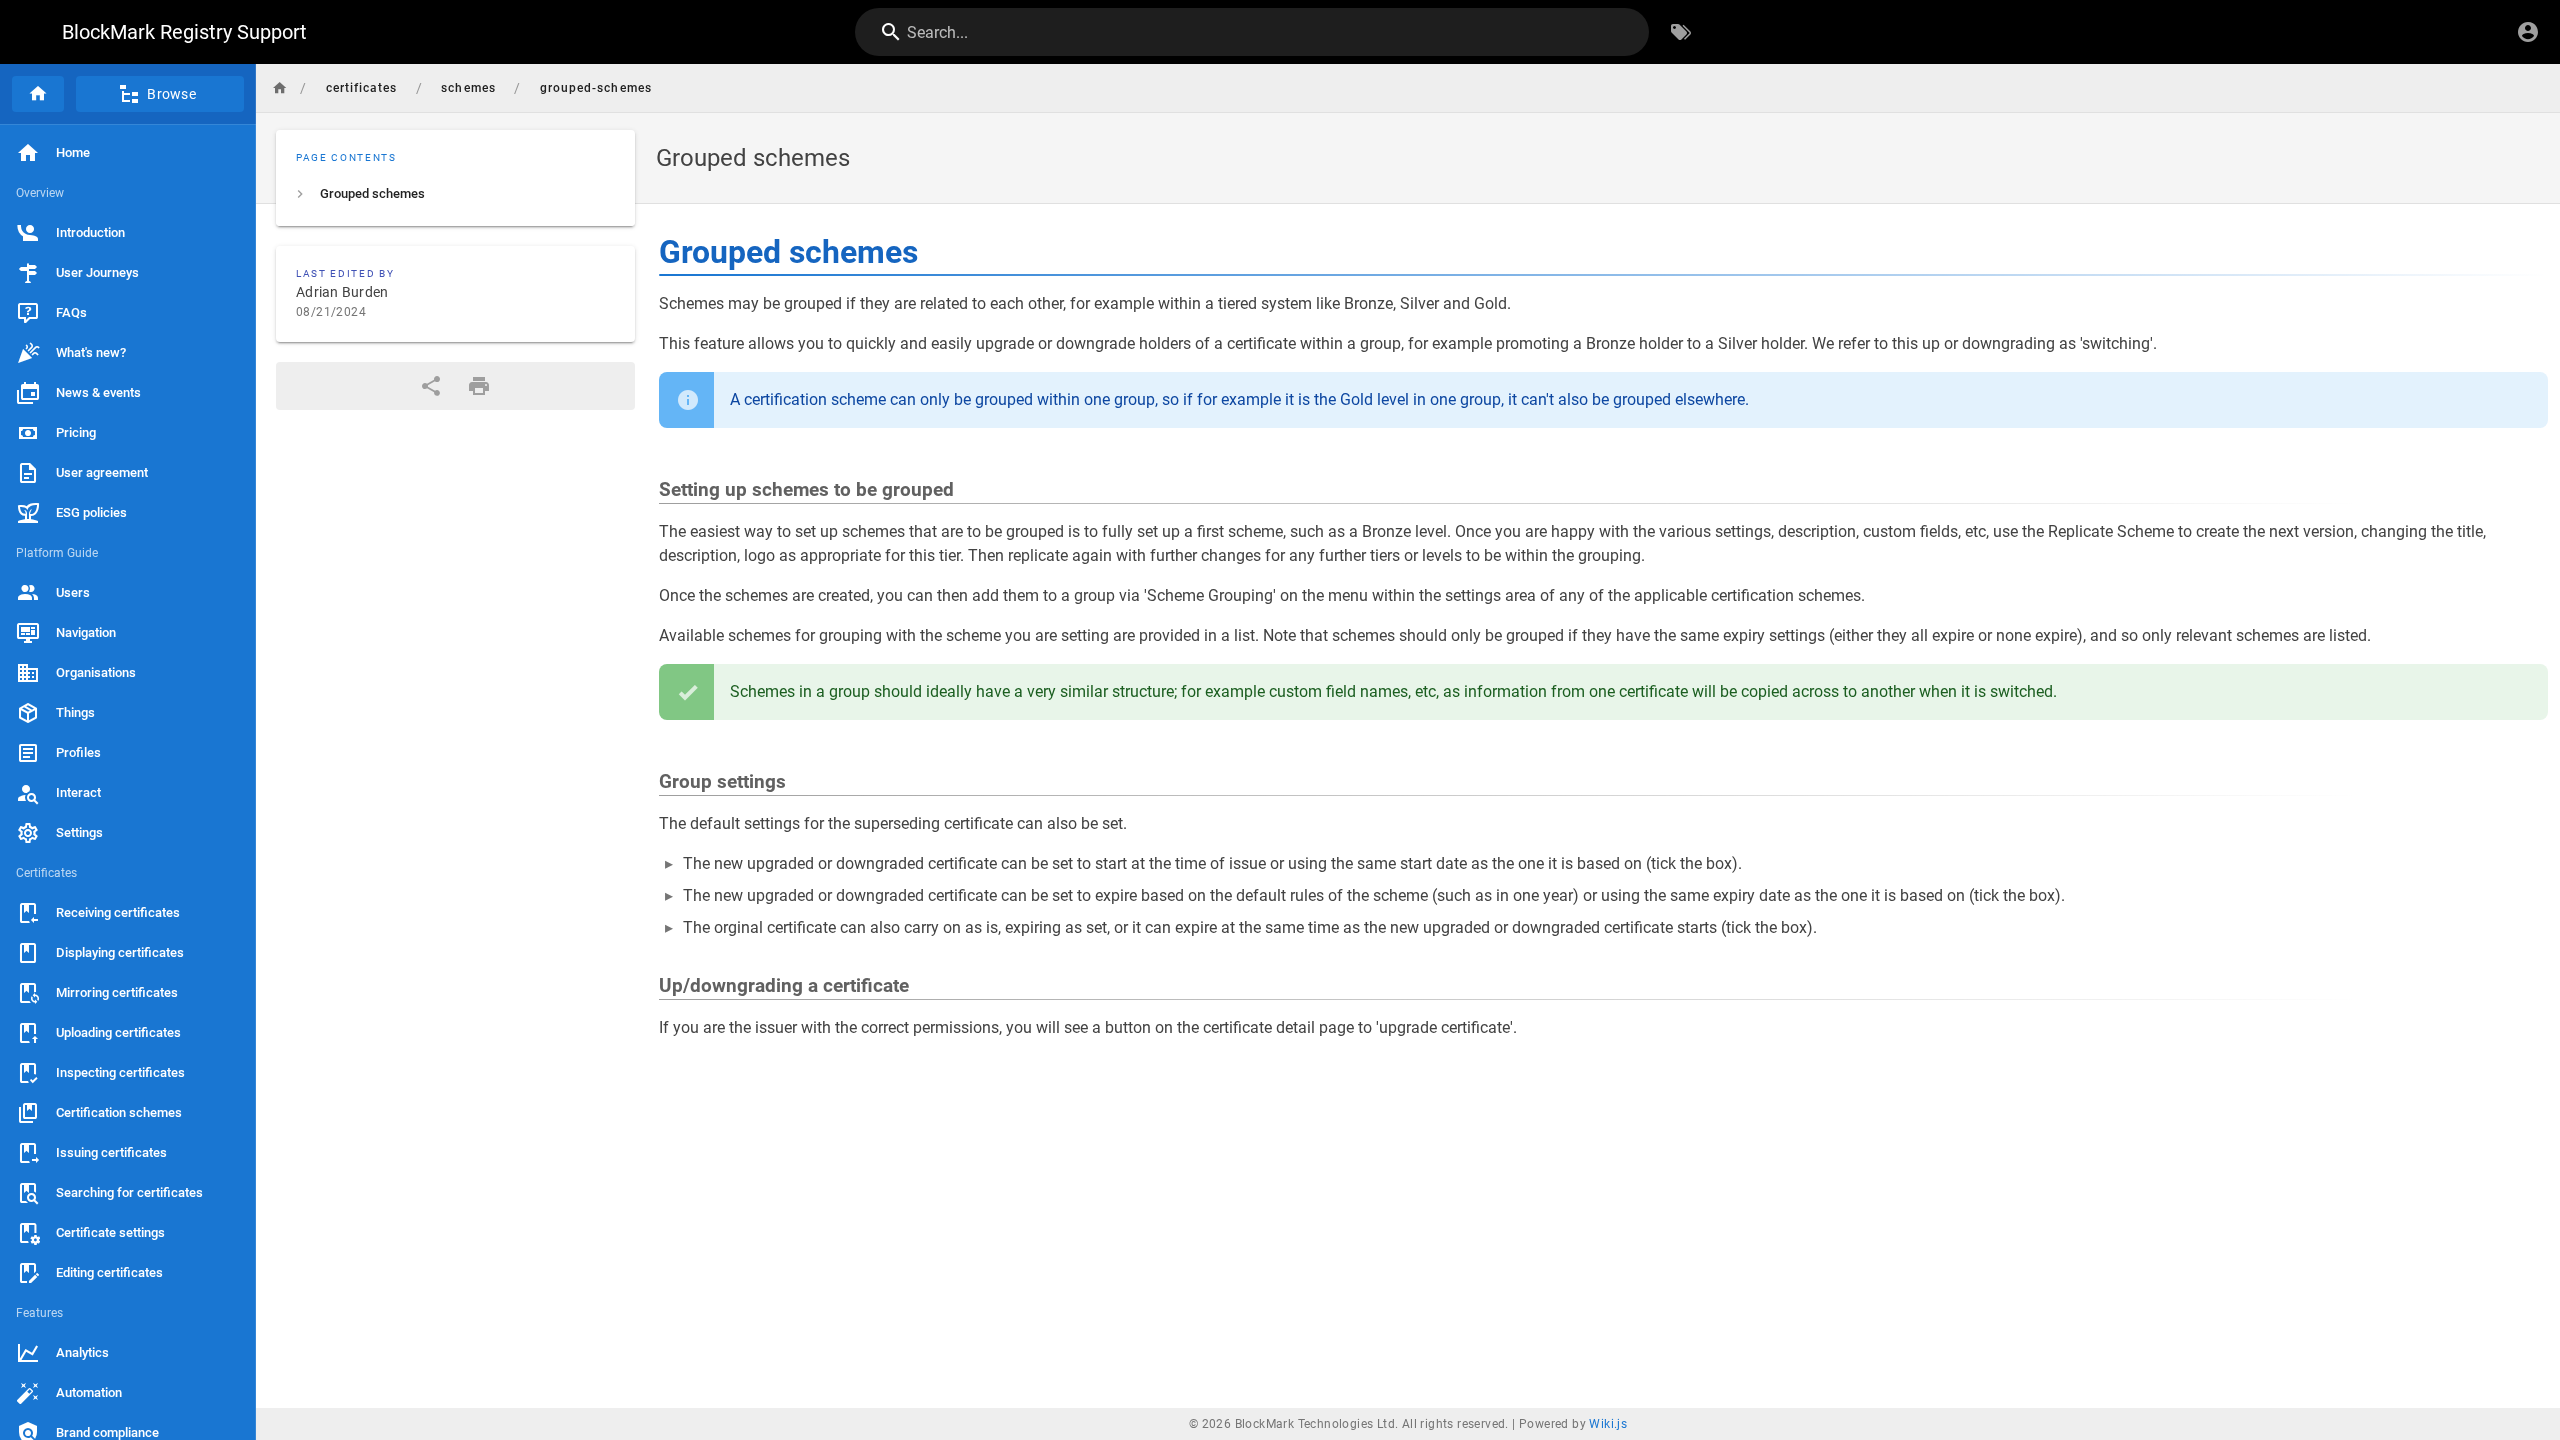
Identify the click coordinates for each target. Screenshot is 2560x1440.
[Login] (2528, 32)
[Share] (431, 386)
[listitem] (455, 194)
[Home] (38, 94)
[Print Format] (479, 386)
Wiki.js (1608, 1424)
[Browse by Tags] (1681, 32)
